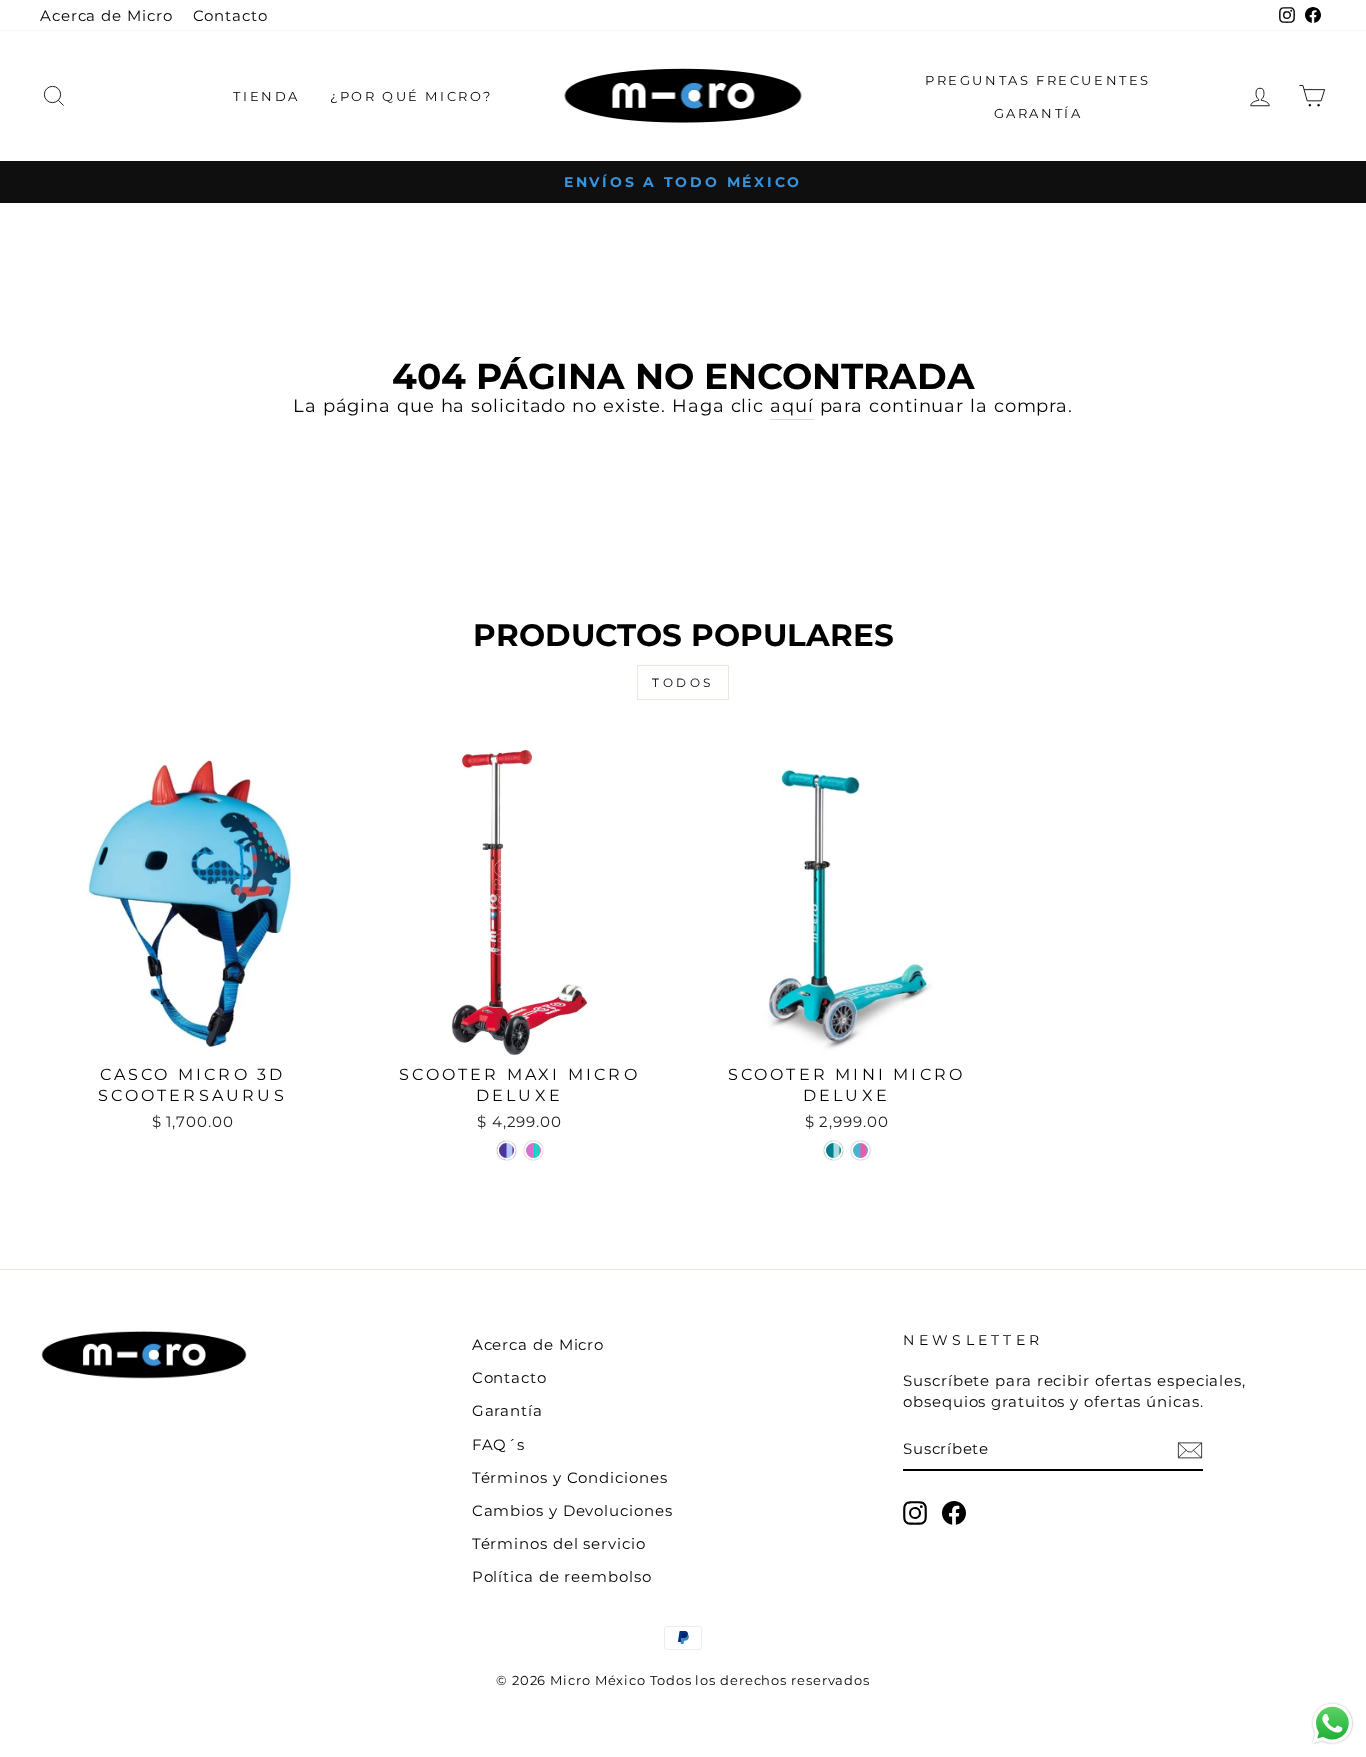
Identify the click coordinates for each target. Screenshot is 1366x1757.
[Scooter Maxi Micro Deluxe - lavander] (533, 1150)
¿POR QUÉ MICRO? (411, 96)
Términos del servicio (559, 1543)
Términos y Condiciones (570, 1477)
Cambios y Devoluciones (572, 1510)
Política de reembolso (562, 1576)
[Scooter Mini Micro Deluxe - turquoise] (860, 1150)
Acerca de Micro (106, 15)
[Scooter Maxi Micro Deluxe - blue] (506, 1150)
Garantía (507, 1410)
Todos (683, 682)
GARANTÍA (1038, 113)
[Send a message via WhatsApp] (1332, 1723)
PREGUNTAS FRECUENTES (1038, 80)
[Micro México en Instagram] (915, 1513)
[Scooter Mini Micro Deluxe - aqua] (833, 1150)
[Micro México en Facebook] (954, 1513)
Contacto (230, 15)
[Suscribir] (1190, 1449)
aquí (792, 406)
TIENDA (266, 96)
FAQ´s (499, 1444)
